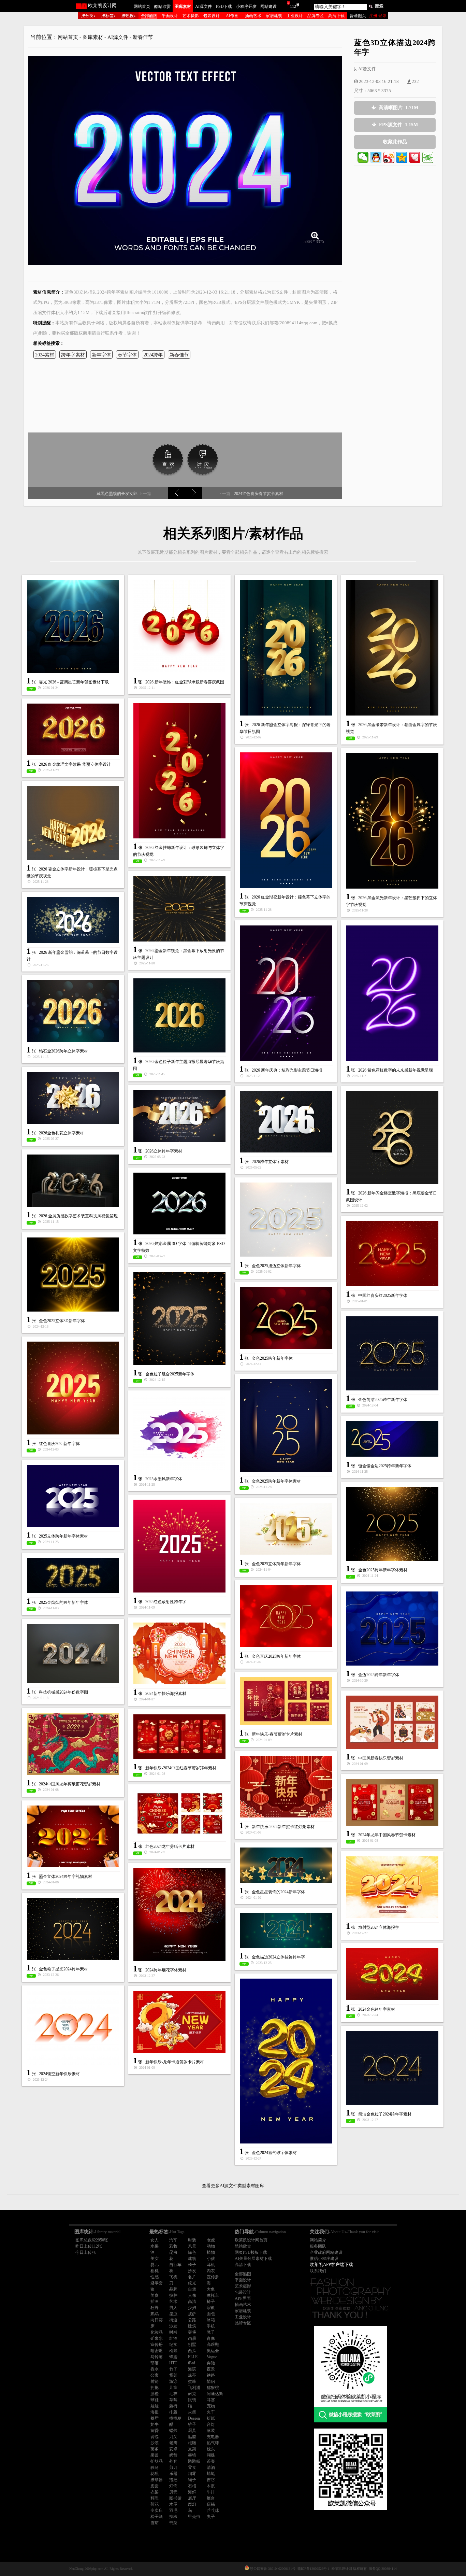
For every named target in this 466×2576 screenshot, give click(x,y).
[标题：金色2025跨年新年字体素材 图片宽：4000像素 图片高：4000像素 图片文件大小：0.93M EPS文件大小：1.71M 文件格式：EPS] (286, 1426)
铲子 (192, 2424)
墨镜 (192, 2455)
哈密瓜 (157, 2351)
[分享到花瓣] (415, 157)
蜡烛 (173, 2431)
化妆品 (157, 2332)
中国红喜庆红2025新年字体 (383, 1296)
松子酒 (157, 2517)
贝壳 (173, 2492)
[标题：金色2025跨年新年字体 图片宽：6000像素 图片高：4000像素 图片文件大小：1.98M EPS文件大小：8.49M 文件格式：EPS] (286, 1318)
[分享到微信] (363, 157)
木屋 (173, 2504)
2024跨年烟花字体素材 (166, 1970)
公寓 (155, 2375)
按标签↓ (108, 16)
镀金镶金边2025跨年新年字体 (385, 1466)
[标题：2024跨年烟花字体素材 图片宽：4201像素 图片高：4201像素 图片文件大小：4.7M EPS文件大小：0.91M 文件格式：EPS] (179, 1914)
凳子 (211, 2332)
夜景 (211, 2369)
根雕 (192, 2443)
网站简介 (318, 2240)
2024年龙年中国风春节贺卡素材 (387, 1835)
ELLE (193, 2357)
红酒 (173, 2338)
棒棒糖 (175, 2418)
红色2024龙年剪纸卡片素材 (170, 1846)
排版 (173, 2412)
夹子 (211, 2517)
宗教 (211, 2308)
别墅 (192, 2345)
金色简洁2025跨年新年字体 (383, 1400)
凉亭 (192, 2375)
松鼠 (173, 2351)
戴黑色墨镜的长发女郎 (117, 494)
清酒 (211, 2467)
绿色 (192, 2252)
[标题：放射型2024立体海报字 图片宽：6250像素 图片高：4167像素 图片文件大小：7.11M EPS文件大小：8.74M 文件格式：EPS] (392, 1887)
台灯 (211, 2424)
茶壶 (211, 2461)
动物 (211, 2246)
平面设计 (170, 16)
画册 (192, 2338)
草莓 (173, 2400)
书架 (173, 2523)
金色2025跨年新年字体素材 (276, 1481)
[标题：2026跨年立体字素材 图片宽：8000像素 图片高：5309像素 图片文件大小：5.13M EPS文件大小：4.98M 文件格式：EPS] (286, 1122)
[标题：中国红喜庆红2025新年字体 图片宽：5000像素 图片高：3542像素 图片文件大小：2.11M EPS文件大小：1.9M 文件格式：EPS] (392, 1254)
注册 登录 (378, 16)
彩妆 (173, 2246)
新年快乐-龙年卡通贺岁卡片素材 (175, 2062)
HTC (173, 2363)
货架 (173, 2375)
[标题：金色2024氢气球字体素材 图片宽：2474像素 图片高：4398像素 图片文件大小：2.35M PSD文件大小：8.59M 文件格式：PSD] (286, 2061)
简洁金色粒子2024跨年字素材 (385, 2114)
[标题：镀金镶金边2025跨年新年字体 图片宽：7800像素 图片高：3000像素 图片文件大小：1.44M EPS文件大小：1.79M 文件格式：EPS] (392, 1439)
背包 (155, 2437)
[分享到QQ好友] (376, 157)
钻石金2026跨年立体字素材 (63, 1051)
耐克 (192, 2394)
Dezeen (194, 2418)
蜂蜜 (173, 2357)
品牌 (173, 2289)
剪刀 (173, 2467)
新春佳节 (143, 37)
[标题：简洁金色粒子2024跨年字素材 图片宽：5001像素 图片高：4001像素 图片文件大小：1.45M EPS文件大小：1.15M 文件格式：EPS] (392, 2068)
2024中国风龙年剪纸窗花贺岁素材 (70, 1784)
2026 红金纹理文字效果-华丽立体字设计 (75, 764)
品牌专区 (316, 16)
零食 (192, 2467)
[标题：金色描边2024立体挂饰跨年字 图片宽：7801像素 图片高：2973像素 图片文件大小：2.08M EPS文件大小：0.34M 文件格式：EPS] (286, 1930)
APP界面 (243, 2298)
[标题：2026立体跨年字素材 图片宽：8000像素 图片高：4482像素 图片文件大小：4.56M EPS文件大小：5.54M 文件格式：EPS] (179, 1116)
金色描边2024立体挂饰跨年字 (278, 1957)
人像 (192, 2295)
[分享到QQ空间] (402, 157)
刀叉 (173, 2437)
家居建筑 (274, 16)
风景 (192, 2246)
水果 (155, 2246)
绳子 (192, 2480)
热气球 (213, 2443)
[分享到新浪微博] (389, 157)
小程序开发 (246, 6)
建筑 (192, 2259)
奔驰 (211, 2363)
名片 (192, 2277)
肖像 (211, 2338)
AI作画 (232, 16)
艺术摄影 (191, 16)
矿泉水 (157, 2338)
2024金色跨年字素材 (377, 2009)
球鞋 (155, 2400)
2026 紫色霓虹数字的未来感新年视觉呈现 (396, 1070)
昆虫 (173, 2252)
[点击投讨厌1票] (203, 459)
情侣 (211, 2381)
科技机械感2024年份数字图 (63, 1692)
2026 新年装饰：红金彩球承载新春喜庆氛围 (185, 682)
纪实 (173, 2345)
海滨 (192, 2369)
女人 (155, 2240)
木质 (211, 2486)
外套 (173, 2461)
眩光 (192, 2283)
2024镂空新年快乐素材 (59, 2074)
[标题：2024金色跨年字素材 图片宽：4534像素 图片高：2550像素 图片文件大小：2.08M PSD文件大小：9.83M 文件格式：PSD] (392, 1974)
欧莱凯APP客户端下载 (331, 2264)
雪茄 (155, 2523)
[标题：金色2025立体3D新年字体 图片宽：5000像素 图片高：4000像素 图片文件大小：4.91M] (73, 1275)
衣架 (155, 2492)
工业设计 (295, 16)
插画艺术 (253, 16)
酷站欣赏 (162, 6)
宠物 (211, 2406)
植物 (211, 2252)
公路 (192, 2320)
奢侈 (192, 2332)
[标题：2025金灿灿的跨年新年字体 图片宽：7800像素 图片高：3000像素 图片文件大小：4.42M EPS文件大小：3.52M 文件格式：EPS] (73, 1575)
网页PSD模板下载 (251, 2252)
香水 (155, 2369)
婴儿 (155, 2265)
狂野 (155, 2308)
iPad (192, 2363)
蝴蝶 (211, 2455)
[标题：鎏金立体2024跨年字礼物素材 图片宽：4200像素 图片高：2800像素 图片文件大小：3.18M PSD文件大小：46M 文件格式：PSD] (73, 1836)
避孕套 (157, 2283)
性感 (155, 2277)
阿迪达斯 (215, 2394)
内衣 (211, 2271)
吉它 (211, 2480)
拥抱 (155, 2388)
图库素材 (183, 6)
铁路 (211, 2375)
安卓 (173, 2449)
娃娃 (155, 2406)
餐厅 (155, 2418)
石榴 (192, 2486)
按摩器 (157, 2480)
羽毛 (173, 2510)
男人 (173, 2308)
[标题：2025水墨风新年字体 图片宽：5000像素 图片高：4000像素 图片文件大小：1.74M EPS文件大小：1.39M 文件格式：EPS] (179, 1433)
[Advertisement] (185, 398)
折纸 (211, 2418)
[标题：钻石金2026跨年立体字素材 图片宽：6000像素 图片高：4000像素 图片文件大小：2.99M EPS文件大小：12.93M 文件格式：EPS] (73, 1011)
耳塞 (211, 2400)
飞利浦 (194, 2388)
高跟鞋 (213, 2345)
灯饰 (173, 2486)
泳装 (211, 2431)
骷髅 (192, 2437)
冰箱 (211, 2320)
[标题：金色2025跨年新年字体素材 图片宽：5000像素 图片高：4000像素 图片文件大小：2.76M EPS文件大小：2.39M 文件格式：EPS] (392, 1524)
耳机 (211, 2265)
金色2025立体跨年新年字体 (276, 1564)
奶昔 (173, 2455)
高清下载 (336, 16)
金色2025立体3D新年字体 (62, 1321)
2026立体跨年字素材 (164, 1151)
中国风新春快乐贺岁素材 (381, 1758)
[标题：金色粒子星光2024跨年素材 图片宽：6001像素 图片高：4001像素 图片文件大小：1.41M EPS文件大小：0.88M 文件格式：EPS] (73, 1929)
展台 (211, 2498)
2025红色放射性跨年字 (166, 1602)
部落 (155, 2363)
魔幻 (192, 2504)
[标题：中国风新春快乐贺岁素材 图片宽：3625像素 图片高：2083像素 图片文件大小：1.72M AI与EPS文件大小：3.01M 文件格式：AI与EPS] (392, 1722)
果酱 (155, 2455)
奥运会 (213, 2351)
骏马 (155, 2467)
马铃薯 (157, 2357)
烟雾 (192, 2474)
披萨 (173, 2295)
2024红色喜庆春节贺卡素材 (258, 494)
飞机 (173, 2277)
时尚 (173, 2332)
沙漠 (155, 2443)
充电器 (213, 2437)
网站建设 (268, 6)
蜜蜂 (192, 2381)
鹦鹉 (155, 2314)
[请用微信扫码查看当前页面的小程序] (428, 157)
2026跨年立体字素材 (270, 1162)
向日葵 (157, 2320)
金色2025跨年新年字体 (272, 1358)
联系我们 (318, 2271)
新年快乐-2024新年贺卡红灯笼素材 (283, 1827)
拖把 (173, 2480)
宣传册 (213, 2277)
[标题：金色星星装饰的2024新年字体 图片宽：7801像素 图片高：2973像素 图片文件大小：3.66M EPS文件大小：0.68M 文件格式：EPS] (286, 1865)
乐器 (173, 2474)
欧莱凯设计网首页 (251, 2240)
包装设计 (212, 16)
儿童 (173, 2388)
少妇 (192, 2308)
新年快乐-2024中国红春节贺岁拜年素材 (181, 1768)
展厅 (192, 2498)
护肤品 (157, 2461)
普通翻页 (358, 16)
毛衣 (173, 2394)
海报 (155, 2412)
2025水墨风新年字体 (164, 1479)
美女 (155, 2259)
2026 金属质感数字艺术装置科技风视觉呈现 (78, 1216)
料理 (155, 2498)
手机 (211, 2326)
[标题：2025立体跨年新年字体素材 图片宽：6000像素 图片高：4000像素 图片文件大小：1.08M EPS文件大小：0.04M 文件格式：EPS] (73, 1496)
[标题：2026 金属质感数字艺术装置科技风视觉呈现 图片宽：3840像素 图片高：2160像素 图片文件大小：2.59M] (73, 1181)
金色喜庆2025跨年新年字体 (276, 1656)
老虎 (211, 2240)
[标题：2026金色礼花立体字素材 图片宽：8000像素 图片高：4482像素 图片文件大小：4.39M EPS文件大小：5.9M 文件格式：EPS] (73, 1098)
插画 (155, 2302)
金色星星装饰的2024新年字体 (278, 1892)
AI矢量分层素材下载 (253, 2259)
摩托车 (213, 2295)
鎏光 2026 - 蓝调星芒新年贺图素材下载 (74, 682)
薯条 (155, 2449)
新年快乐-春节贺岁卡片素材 (277, 1734)
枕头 (211, 2449)
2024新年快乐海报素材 (166, 1694)
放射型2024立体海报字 (379, 1927)
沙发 (192, 2271)
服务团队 (318, 2246)
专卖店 (157, 2510)
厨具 (192, 2431)
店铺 (211, 2504)
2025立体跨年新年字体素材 (63, 1536)
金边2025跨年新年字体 (379, 1675)
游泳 (173, 2381)
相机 (155, 2271)
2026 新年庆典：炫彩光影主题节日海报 (287, 1070)
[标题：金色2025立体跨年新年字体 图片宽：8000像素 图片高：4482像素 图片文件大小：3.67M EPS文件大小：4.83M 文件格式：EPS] (286, 1529)
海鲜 (192, 2492)
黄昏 (155, 2431)
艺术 (173, 2302)
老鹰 (173, 2443)
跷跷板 (194, 2461)
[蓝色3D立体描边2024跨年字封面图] (185, 158)
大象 (211, 2289)
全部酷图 (149, 16)
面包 (211, 2314)
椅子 (192, 2265)
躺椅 (173, 2406)
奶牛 (155, 2424)
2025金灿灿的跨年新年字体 (63, 1602)
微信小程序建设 (324, 2259)
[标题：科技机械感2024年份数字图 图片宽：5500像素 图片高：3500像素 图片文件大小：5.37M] (73, 1653)
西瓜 (192, 2351)
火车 (211, 2412)
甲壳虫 (194, 2517)
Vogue (212, 2357)
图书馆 (175, 2498)
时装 (192, 2240)
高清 (192, 2302)
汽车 (173, 2240)
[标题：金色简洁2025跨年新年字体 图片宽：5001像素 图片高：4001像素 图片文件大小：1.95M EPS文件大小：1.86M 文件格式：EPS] (392, 1353)
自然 (192, 2289)
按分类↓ (88, 16)
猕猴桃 (213, 2388)
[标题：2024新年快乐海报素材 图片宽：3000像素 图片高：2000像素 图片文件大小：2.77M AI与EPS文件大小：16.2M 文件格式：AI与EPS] (179, 1653)
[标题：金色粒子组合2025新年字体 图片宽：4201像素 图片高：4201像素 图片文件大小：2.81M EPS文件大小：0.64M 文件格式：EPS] (179, 1318)
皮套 (155, 2486)
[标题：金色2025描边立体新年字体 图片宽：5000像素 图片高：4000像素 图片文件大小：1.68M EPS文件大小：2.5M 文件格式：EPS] (286, 1220)
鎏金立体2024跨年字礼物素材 (65, 1877)
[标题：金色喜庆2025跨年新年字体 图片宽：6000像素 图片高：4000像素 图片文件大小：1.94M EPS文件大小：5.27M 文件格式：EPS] (286, 1616)
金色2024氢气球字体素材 (274, 2153)
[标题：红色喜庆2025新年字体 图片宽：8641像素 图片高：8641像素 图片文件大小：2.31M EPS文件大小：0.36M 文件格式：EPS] (73, 1388)
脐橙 (155, 2394)
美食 (155, 2295)
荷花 (155, 2504)
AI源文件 (203, 6)
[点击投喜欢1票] (168, 459)
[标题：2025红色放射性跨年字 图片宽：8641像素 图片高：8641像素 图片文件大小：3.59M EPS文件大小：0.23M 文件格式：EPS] (179, 1546)
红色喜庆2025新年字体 (59, 1444)
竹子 (173, 2369)
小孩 (211, 2259)
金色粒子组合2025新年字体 (170, 1374)
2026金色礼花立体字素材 (61, 1133)
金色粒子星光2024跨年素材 (63, 1969)
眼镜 (192, 2400)
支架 (192, 2449)
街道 (173, 2320)
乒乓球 (213, 2510)
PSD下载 (224, 6)
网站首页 (142, 6)
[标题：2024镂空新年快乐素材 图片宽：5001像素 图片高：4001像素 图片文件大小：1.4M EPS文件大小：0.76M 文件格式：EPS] (73, 2028)
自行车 (175, 2265)
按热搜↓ (129, 16)
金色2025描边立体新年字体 (276, 1266)
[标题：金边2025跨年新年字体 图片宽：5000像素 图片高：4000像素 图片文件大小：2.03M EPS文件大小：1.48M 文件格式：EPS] (392, 1629)
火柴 (192, 2412)
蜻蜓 (211, 2474)
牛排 (211, 2492)
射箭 (155, 2381)
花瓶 (155, 2474)
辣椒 (173, 2517)
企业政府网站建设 (326, 2252)
